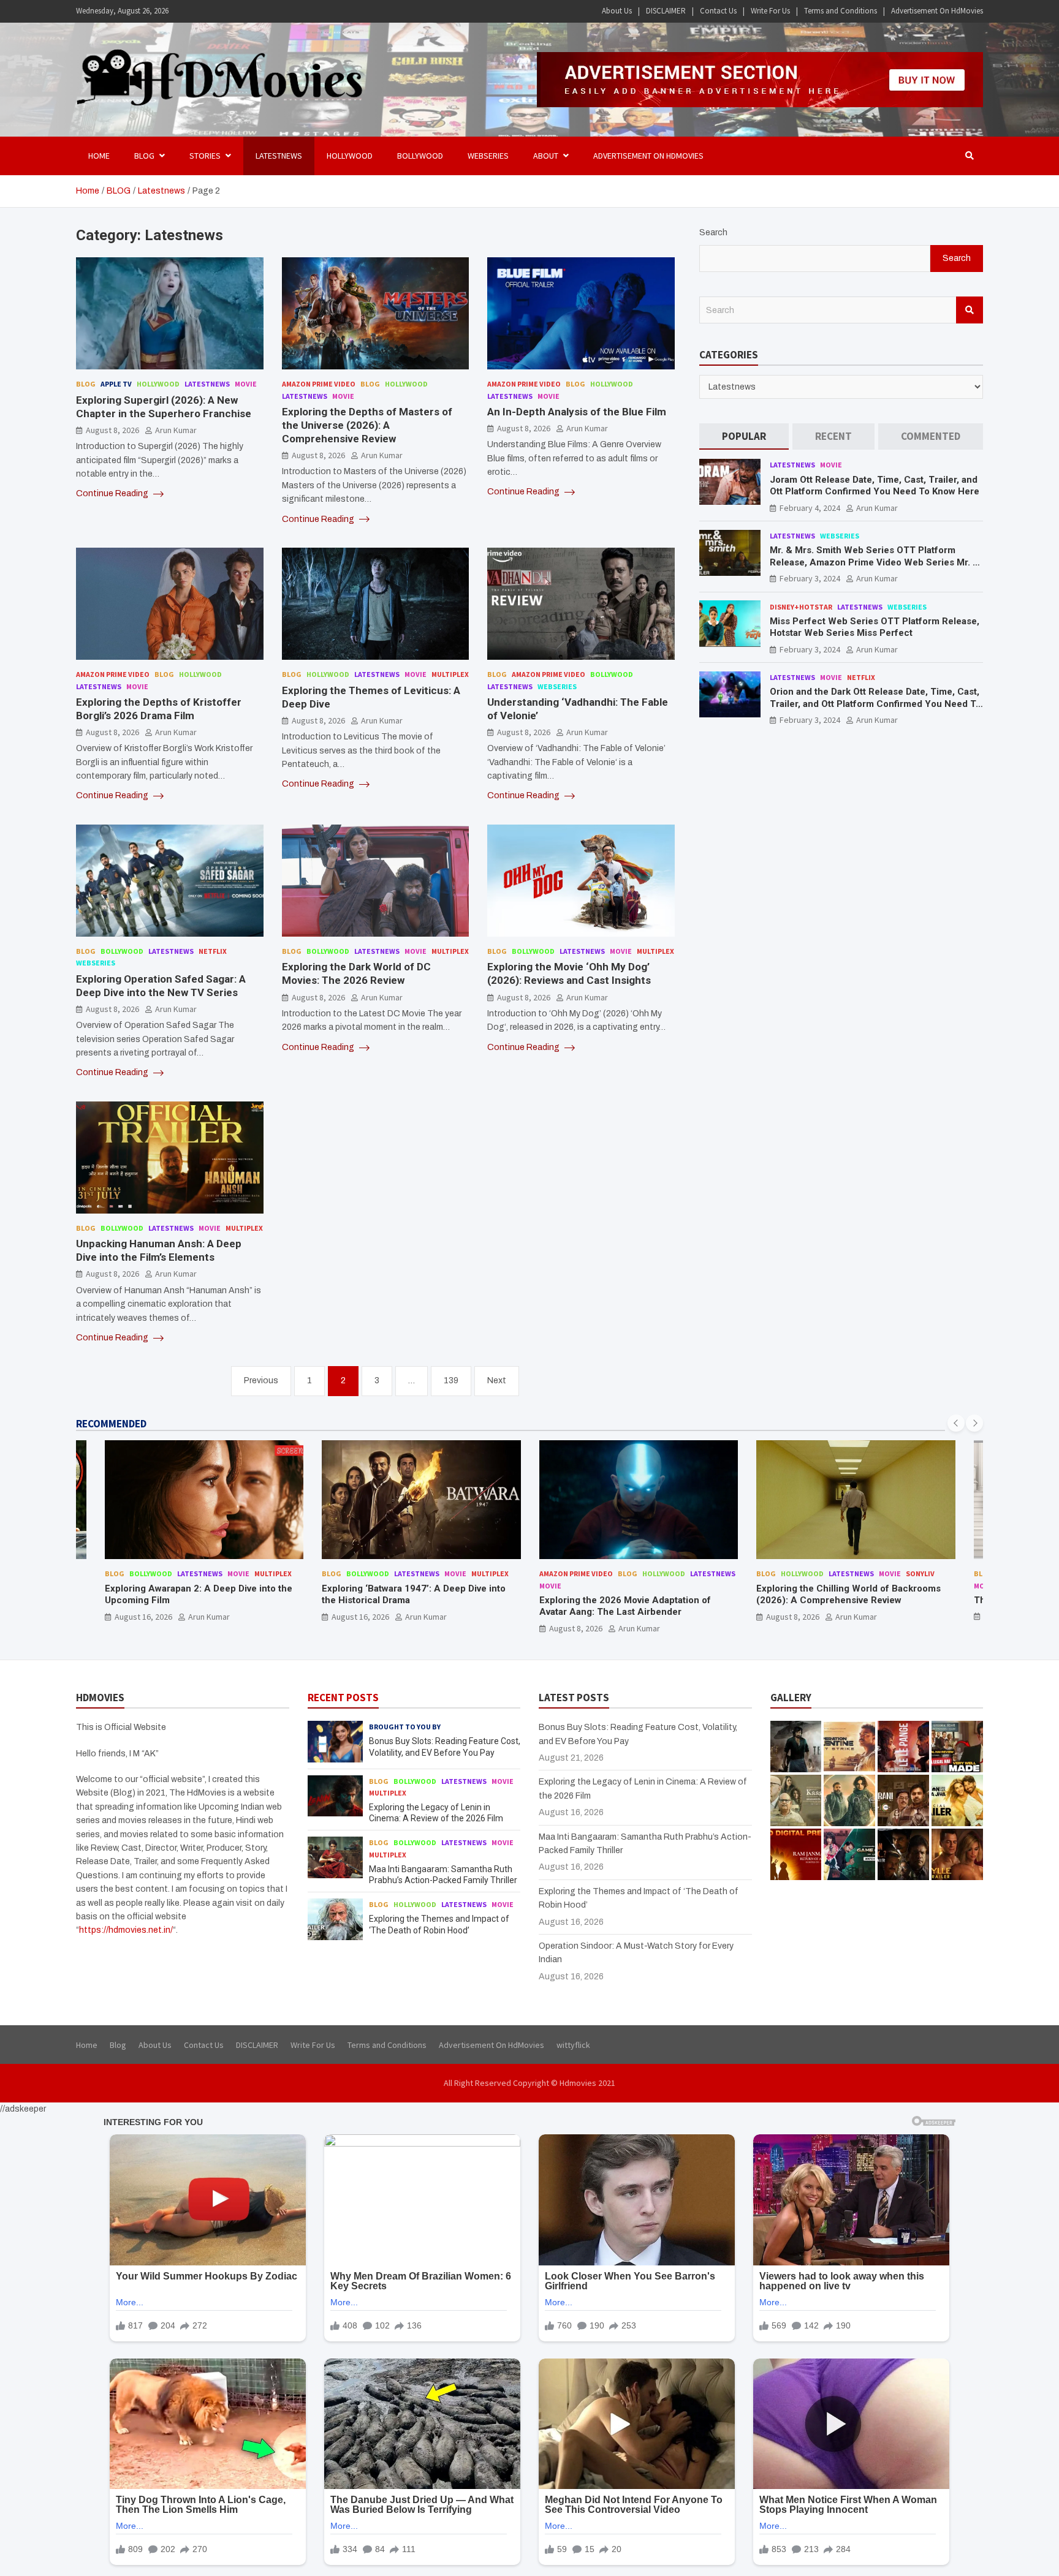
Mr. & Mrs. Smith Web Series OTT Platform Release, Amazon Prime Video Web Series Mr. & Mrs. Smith (875, 562)
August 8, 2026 (112, 430)
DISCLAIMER (666, 11)
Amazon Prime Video (319, 384)
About (546, 156)
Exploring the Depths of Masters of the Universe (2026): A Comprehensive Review (367, 425)
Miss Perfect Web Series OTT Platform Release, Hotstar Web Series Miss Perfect (875, 627)
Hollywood (350, 156)
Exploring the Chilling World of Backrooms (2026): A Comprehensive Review (848, 1595)
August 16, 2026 (143, 1617)
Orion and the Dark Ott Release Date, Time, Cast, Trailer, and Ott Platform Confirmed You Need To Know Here (875, 704)
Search (713, 232)
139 (451, 1381)
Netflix (213, 951)
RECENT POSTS (343, 1698)
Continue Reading (113, 493)
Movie (246, 384)
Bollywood (420, 156)
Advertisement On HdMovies (937, 11)
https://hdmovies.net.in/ (126, 1930)
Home (99, 156)
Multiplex (450, 674)
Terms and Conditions (841, 11)
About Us (617, 11)
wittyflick (573, 2045)
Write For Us (770, 11)
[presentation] (956, 1423)
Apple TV (116, 384)
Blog (86, 384)
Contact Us (718, 11)
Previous (261, 1381)
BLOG (144, 156)
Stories (205, 156)
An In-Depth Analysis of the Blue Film (577, 412)
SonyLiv (920, 1573)
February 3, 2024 (810, 578)
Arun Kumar (176, 430)
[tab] (744, 436)
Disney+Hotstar (801, 606)
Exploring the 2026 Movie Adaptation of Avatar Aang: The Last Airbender (625, 1606)
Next (497, 1381)
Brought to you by (405, 1727)
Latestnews (279, 156)
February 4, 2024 (810, 507)
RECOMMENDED (111, 1424)
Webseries (488, 156)
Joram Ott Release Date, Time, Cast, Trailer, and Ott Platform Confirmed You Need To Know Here (875, 485)
